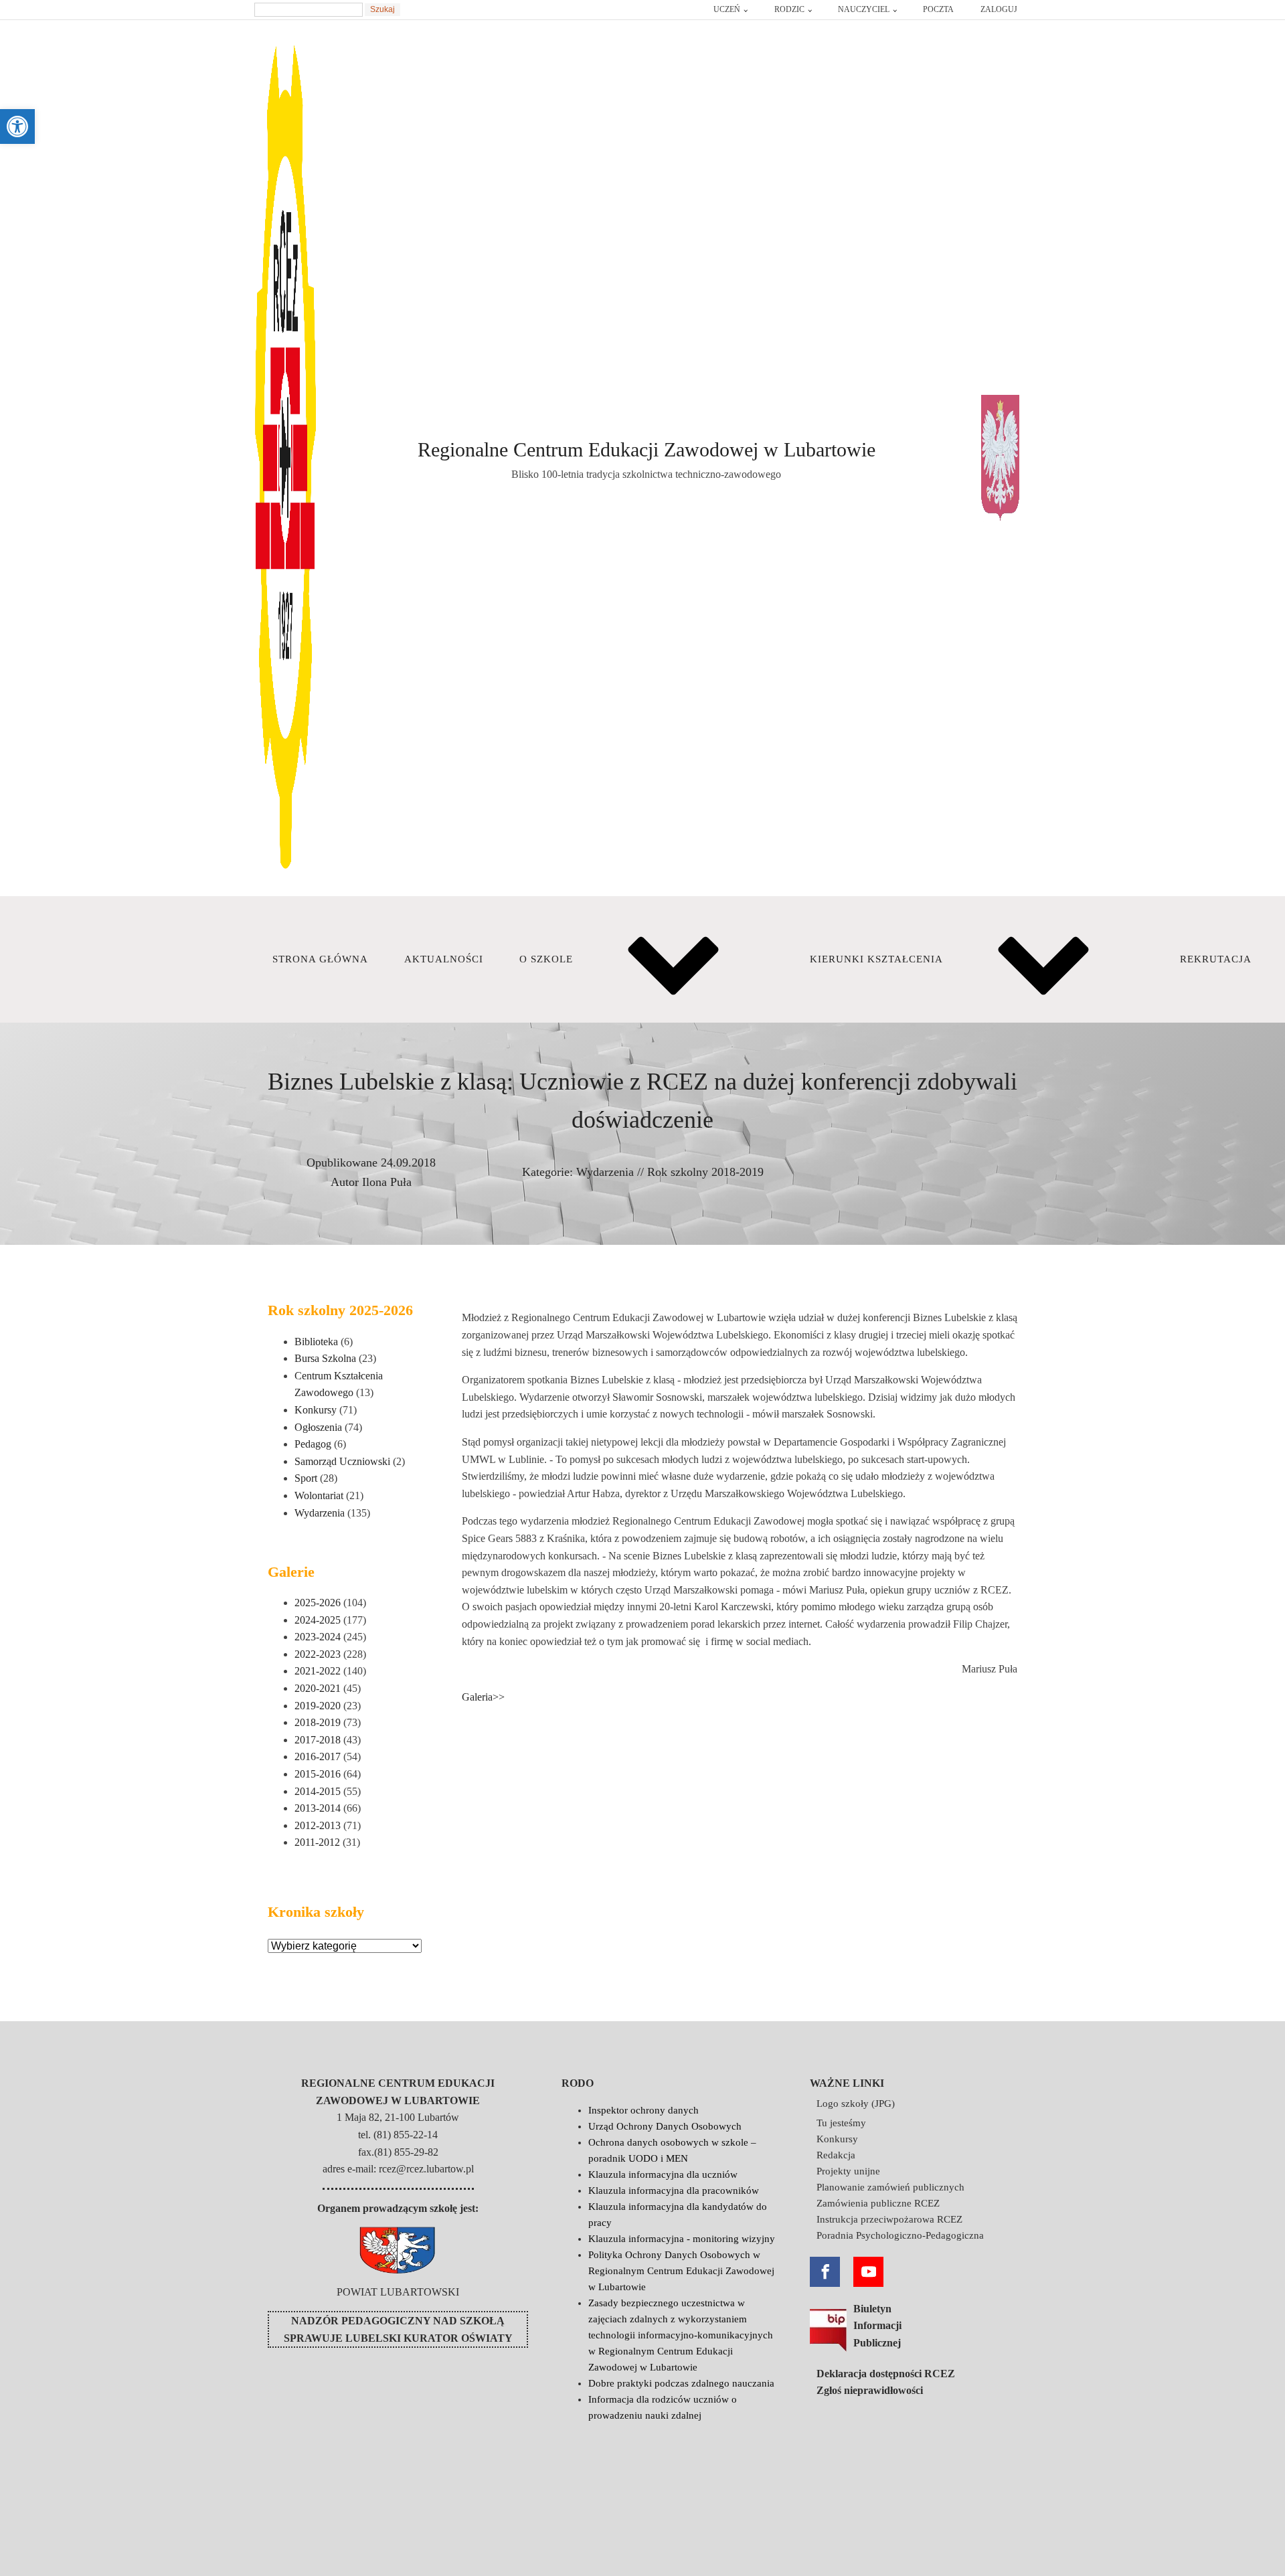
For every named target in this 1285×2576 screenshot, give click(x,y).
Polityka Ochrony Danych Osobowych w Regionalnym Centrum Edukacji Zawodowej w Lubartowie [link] (681, 2271)
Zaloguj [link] (999, 9)
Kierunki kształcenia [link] (876, 959)
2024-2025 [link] (318, 1620)
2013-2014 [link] (318, 1808)
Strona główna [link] (320, 959)
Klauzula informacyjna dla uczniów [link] (663, 2174)
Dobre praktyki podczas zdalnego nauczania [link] (681, 2383)
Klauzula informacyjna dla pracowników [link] (674, 2191)
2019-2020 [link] (318, 1706)
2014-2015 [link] (318, 1791)
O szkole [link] (546, 959)
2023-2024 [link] (318, 1637)
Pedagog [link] (313, 1444)
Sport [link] (306, 1478)
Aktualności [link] (444, 959)
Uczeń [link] (727, 9)
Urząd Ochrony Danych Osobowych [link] (665, 2126)
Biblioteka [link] (316, 1342)
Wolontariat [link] (319, 1495)
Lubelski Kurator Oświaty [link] (429, 2338)
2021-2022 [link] (318, 1671)
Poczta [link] (938, 9)
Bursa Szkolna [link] (325, 1358)
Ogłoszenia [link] (318, 1427)
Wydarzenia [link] (605, 1172)
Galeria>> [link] (483, 1697)
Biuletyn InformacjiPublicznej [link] (877, 2326)
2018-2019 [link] (318, 1722)
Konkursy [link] (316, 1410)
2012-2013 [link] (318, 1825)
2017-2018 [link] (318, 1740)
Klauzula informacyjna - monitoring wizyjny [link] (682, 2239)
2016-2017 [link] (318, 1756)
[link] (17, 126)
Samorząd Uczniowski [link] (342, 1461)
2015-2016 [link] (318, 1774)
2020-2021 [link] (318, 1688)
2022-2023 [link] (318, 1654)
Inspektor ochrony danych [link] (644, 2110)
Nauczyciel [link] (864, 9)
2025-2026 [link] (318, 1603)
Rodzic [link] (789, 9)
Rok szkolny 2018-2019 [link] (705, 1172)
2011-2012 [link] (317, 1842)
